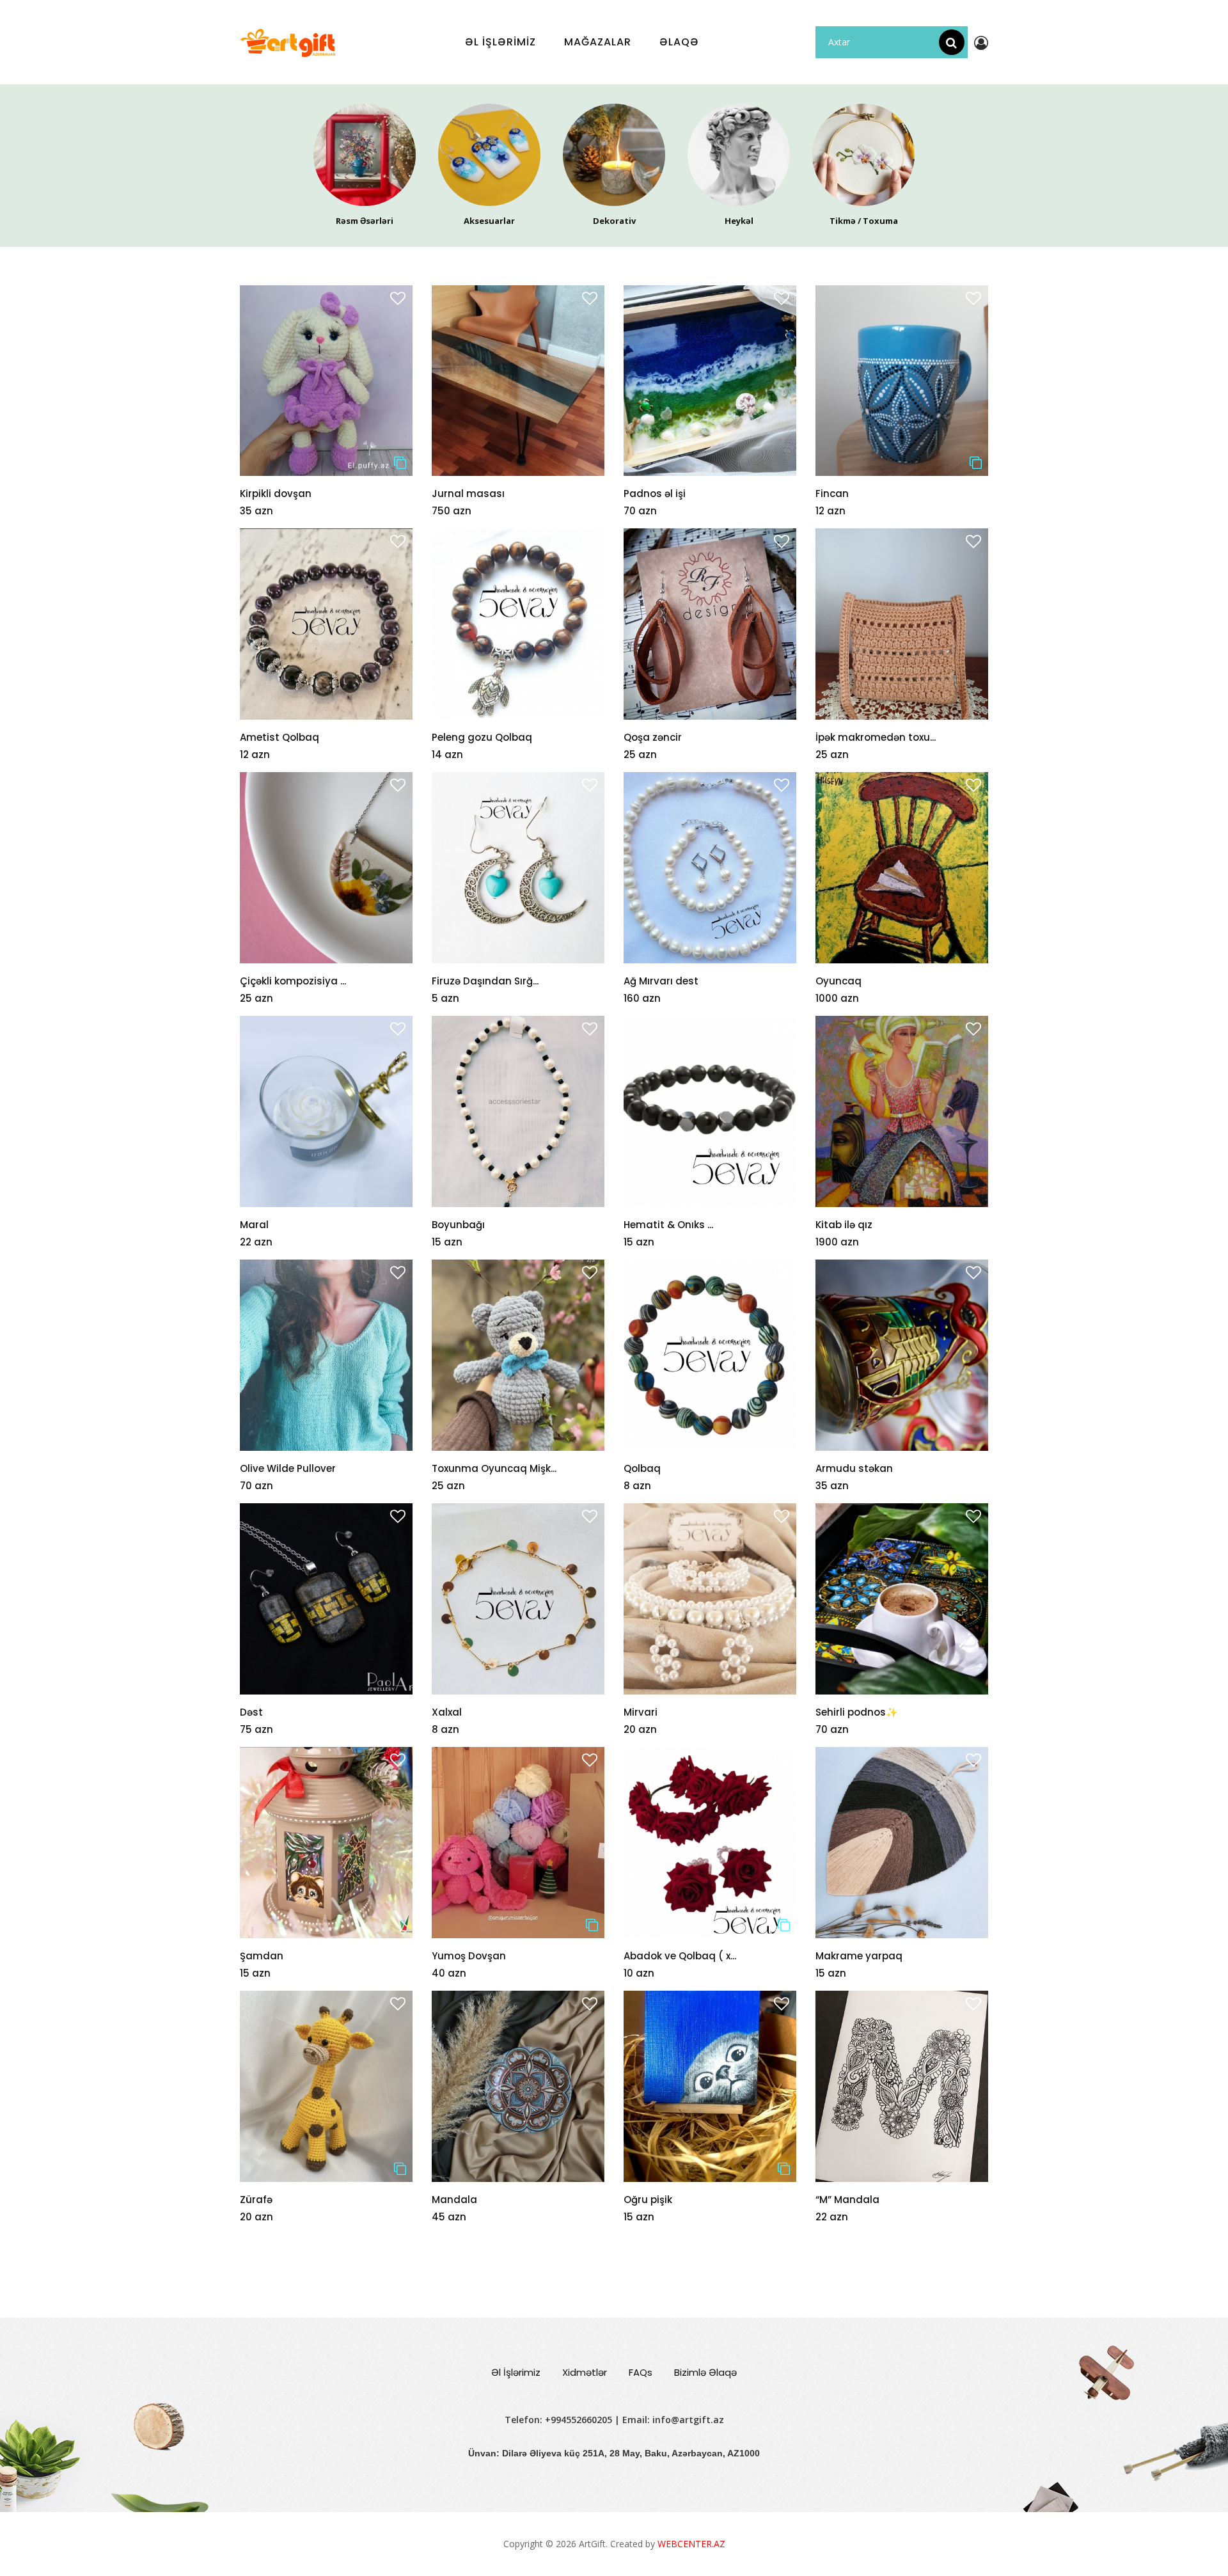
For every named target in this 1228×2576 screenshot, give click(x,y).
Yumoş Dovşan (469, 1956)
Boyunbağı (458, 1225)
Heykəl (739, 221)
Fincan (832, 494)
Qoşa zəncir (653, 737)
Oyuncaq (838, 981)
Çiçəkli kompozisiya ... (293, 981)
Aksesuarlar (489, 221)
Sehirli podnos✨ (857, 1712)
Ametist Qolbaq (279, 737)
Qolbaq (642, 1468)
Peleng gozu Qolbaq (482, 737)
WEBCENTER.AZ (691, 2544)
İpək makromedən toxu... (876, 737)
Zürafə (256, 2200)
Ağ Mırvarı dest (661, 981)
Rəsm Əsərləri (365, 221)
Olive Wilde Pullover (288, 1468)
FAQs (641, 2372)
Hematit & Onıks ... (668, 1225)
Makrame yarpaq (859, 1956)
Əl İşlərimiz (516, 2372)
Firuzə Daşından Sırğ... (485, 981)
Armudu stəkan (854, 1468)
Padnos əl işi (655, 494)
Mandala (454, 2200)
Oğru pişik (648, 2200)
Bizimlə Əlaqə (705, 2372)
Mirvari (641, 1712)
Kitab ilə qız (844, 1225)
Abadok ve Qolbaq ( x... (680, 1956)
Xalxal (447, 1712)
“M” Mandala (847, 2200)
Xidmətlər (585, 2372)
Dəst (251, 1712)
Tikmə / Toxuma (864, 221)
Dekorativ (614, 221)
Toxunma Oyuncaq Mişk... (494, 1468)
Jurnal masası (468, 494)
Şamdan (262, 1956)
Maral (254, 1225)
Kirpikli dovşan (276, 494)
